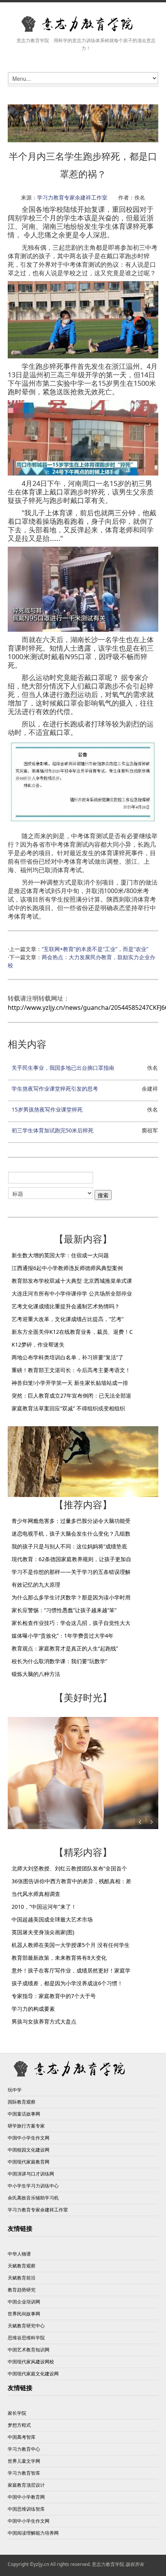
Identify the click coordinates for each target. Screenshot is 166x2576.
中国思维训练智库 (26, 2509)
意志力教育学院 (108, 2564)
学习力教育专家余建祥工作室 (72, 197)
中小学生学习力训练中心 (33, 2186)
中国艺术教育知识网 (29, 2350)
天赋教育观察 (22, 2266)
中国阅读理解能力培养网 (33, 2533)
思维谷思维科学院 (26, 2338)
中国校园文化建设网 (29, 2150)
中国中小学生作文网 (29, 2138)
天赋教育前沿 (22, 2278)
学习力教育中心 (24, 2449)
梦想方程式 (19, 2425)
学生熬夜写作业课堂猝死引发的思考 (55, 1089)
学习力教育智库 (24, 2473)
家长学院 (17, 2413)
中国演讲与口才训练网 (31, 2174)
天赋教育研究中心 (26, 2326)
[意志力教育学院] (83, 24)
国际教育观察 (22, 2102)
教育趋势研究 (22, 2290)
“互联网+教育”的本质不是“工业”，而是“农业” (95, 949)
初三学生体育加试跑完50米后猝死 (53, 1130)
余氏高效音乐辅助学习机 (33, 2198)
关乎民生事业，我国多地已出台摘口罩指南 (63, 1068)
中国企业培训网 (24, 2302)
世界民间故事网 (24, 2314)
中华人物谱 (19, 2254)
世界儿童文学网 (24, 2461)
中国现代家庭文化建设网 (33, 2374)
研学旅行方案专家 (26, 2126)
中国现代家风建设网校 (31, 2362)
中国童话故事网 (24, 2114)
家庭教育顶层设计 (26, 2485)
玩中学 (15, 2090)
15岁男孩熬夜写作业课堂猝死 (47, 1109)
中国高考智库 (22, 2437)
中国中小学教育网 (26, 2497)
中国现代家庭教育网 (29, 2162)
